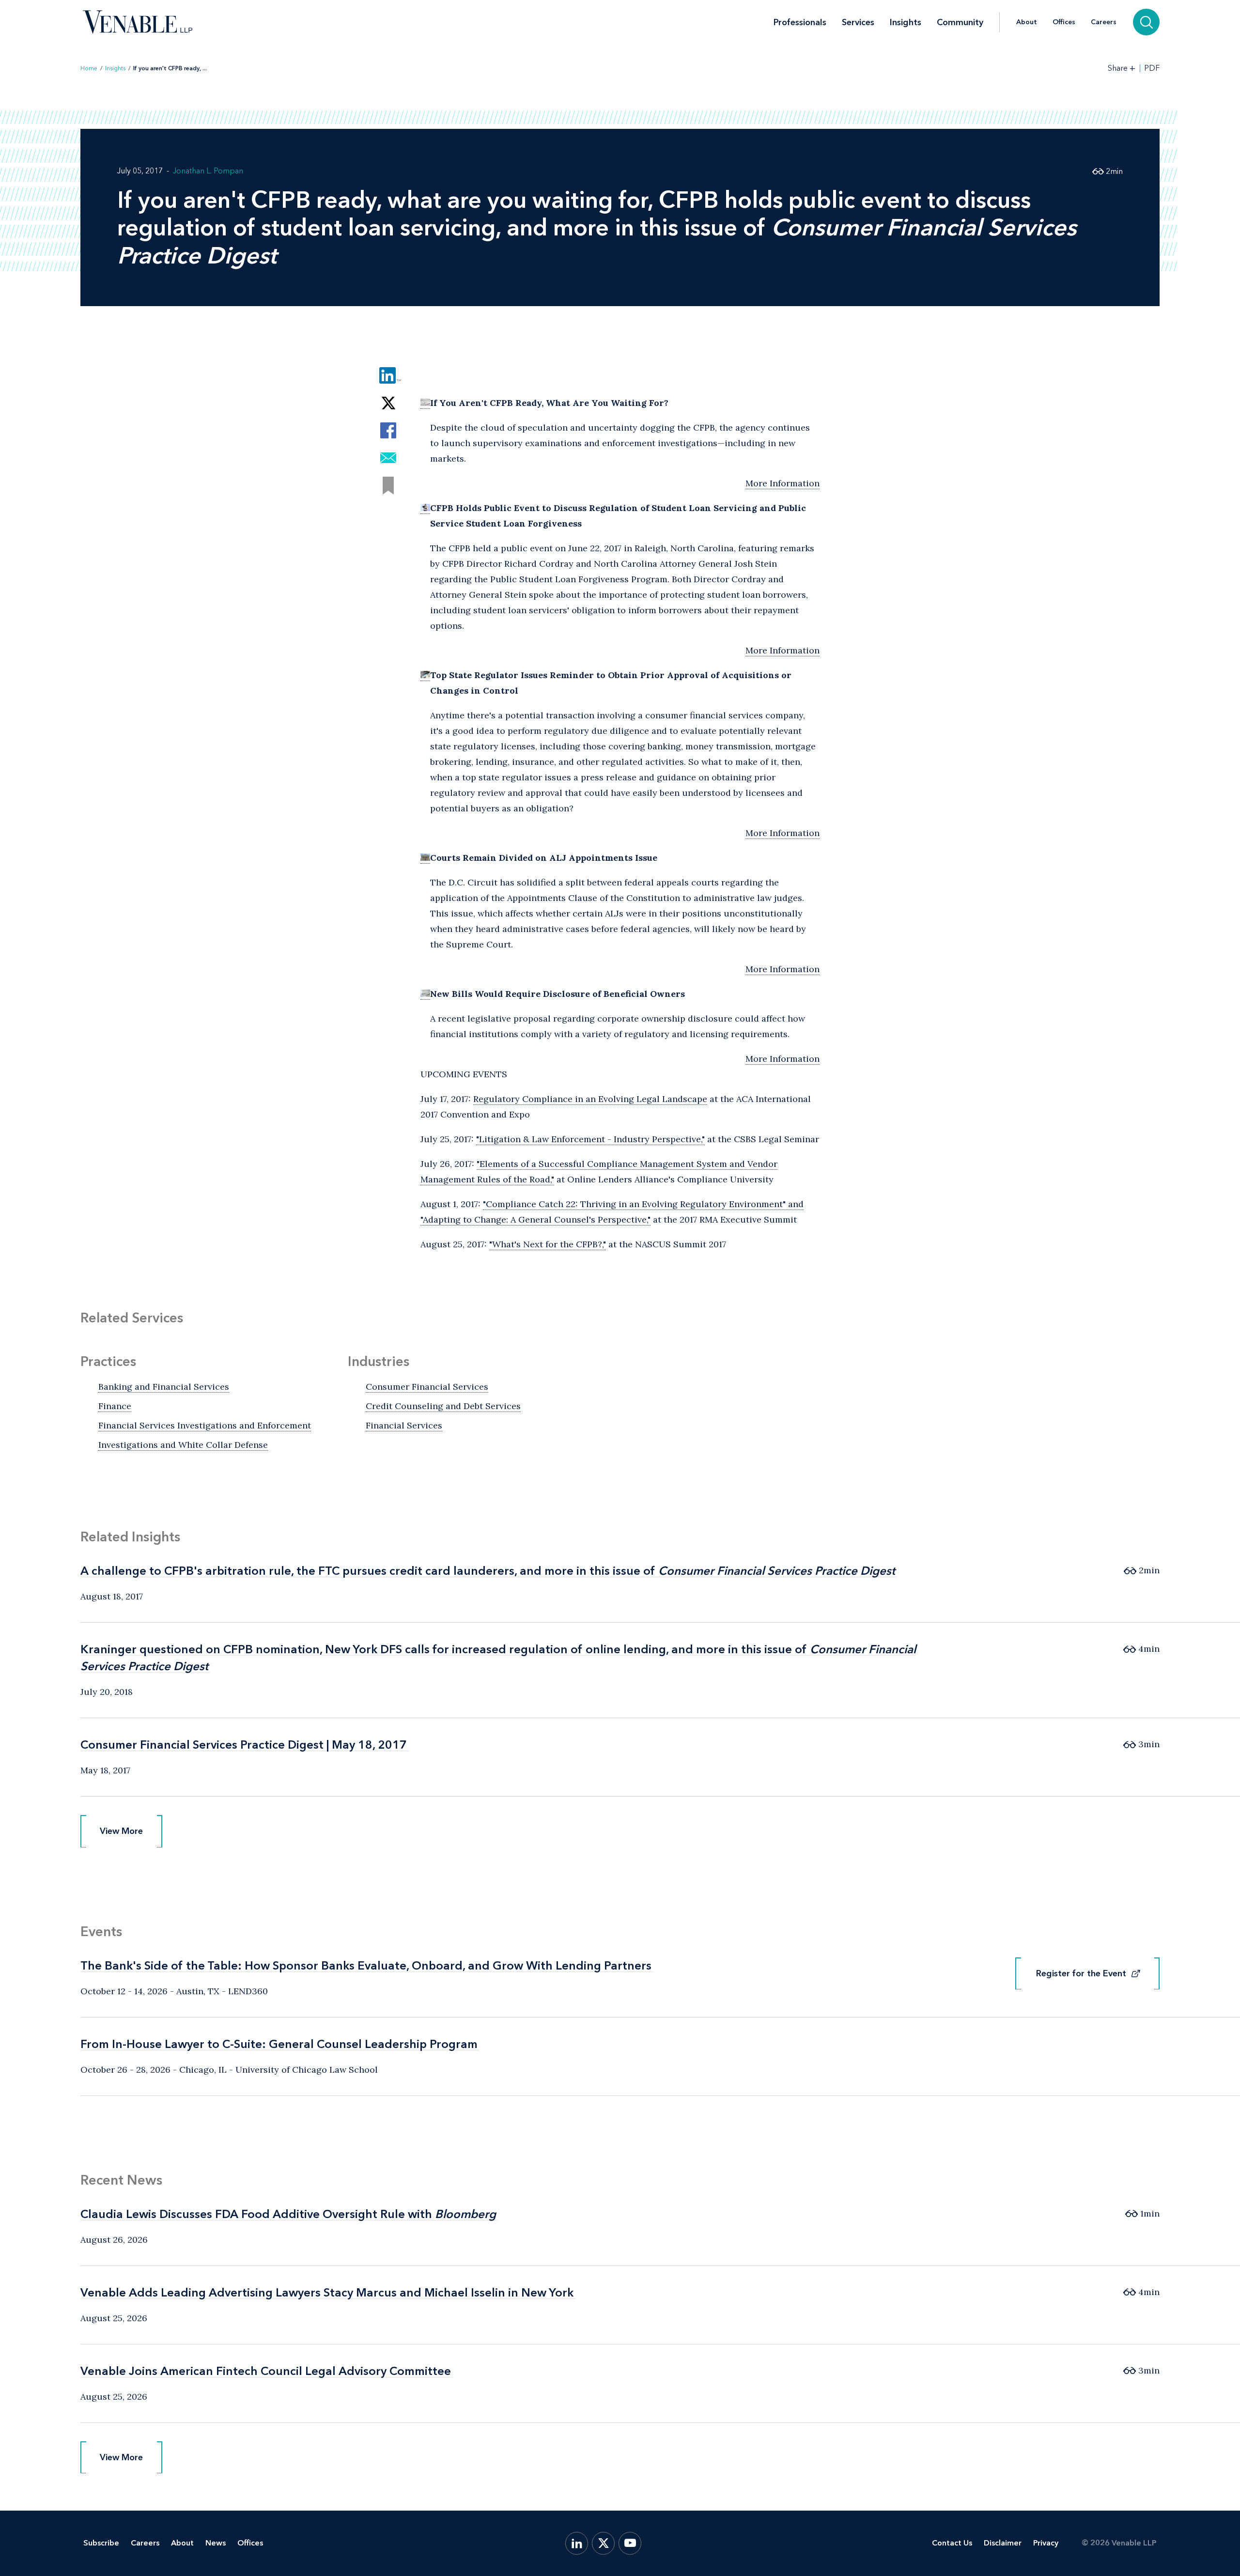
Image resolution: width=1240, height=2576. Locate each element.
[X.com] (603, 2543)
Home (89, 68)
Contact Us (952, 2543)
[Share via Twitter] (388, 403)
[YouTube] (630, 2543)
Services (858, 22)
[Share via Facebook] (388, 430)
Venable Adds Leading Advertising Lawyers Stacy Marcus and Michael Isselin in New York (327, 2292)
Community (960, 22)
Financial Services (404, 1425)
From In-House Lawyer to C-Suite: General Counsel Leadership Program (279, 2044)
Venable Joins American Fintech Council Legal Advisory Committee (266, 2371)
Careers (1104, 22)
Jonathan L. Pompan (208, 171)
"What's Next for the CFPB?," (548, 1244)
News (216, 2543)
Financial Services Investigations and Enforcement (205, 1425)
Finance (115, 1406)
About (1027, 22)
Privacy (1046, 2543)
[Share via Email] (388, 458)
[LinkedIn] (577, 2543)
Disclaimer (1003, 2543)
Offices (1064, 22)
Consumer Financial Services (427, 1387)
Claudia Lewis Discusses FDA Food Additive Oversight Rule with (288, 2214)
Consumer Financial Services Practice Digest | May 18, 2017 (244, 1745)
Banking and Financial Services (164, 1387)
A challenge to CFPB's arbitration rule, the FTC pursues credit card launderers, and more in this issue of (488, 1571)
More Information (783, 483)
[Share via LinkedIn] (388, 375)
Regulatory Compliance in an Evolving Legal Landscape (590, 1099)
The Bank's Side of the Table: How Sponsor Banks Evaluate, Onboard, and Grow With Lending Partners (366, 1965)
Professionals (800, 22)
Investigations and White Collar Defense (183, 1445)
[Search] (1146, 22)
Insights (906, 22)
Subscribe (101, 2543)
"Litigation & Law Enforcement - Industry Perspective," (590, 1139)
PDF (1152, 68)
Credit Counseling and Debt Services (443, 1406)
